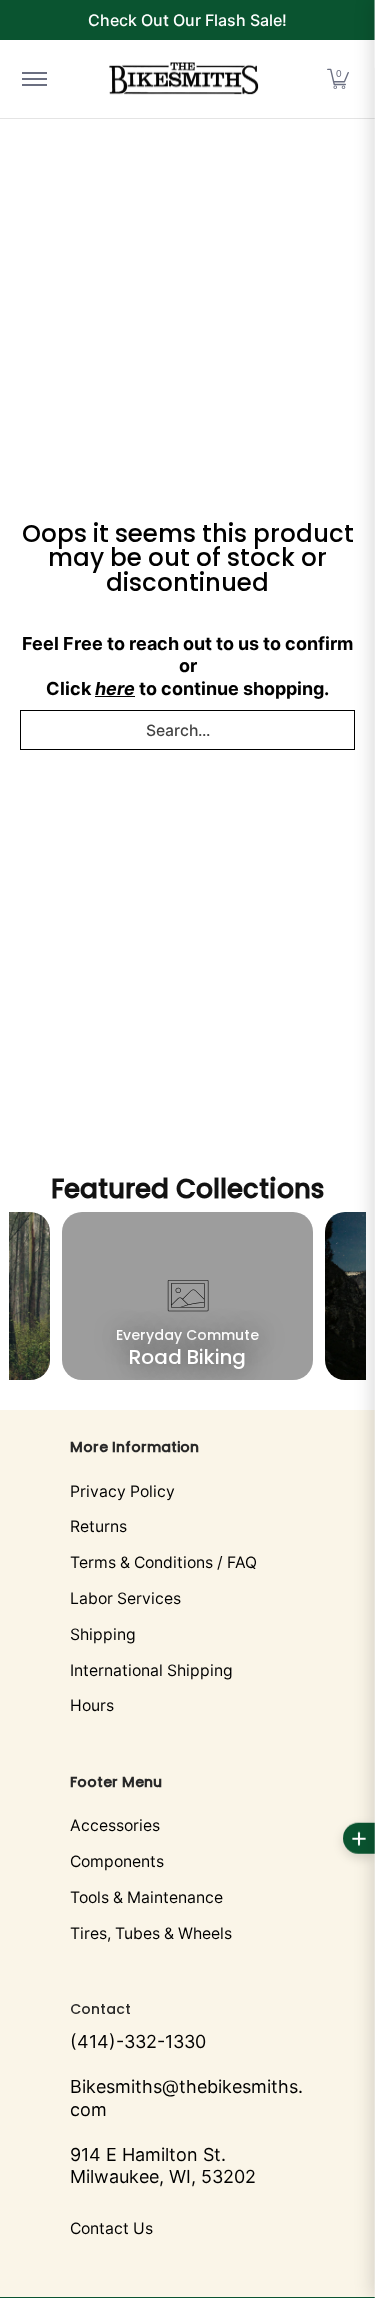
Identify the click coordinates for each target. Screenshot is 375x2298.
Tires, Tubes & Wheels (151, 1933)
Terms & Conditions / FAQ (163, 1562)
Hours (92, 1705)
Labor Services (125, 1598)
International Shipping (151, 1670)
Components (117, 1861)
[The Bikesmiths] (184, 79)
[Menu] (33, 79)
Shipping (103, 1634)
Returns (98, 1526)
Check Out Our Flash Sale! (187, 20)
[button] (338, 79)
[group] (188, 1296)
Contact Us (111, 2228)
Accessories (115, 1825)
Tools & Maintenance (146, 1897)
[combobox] (187, 730)
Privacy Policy (122, 1491)
